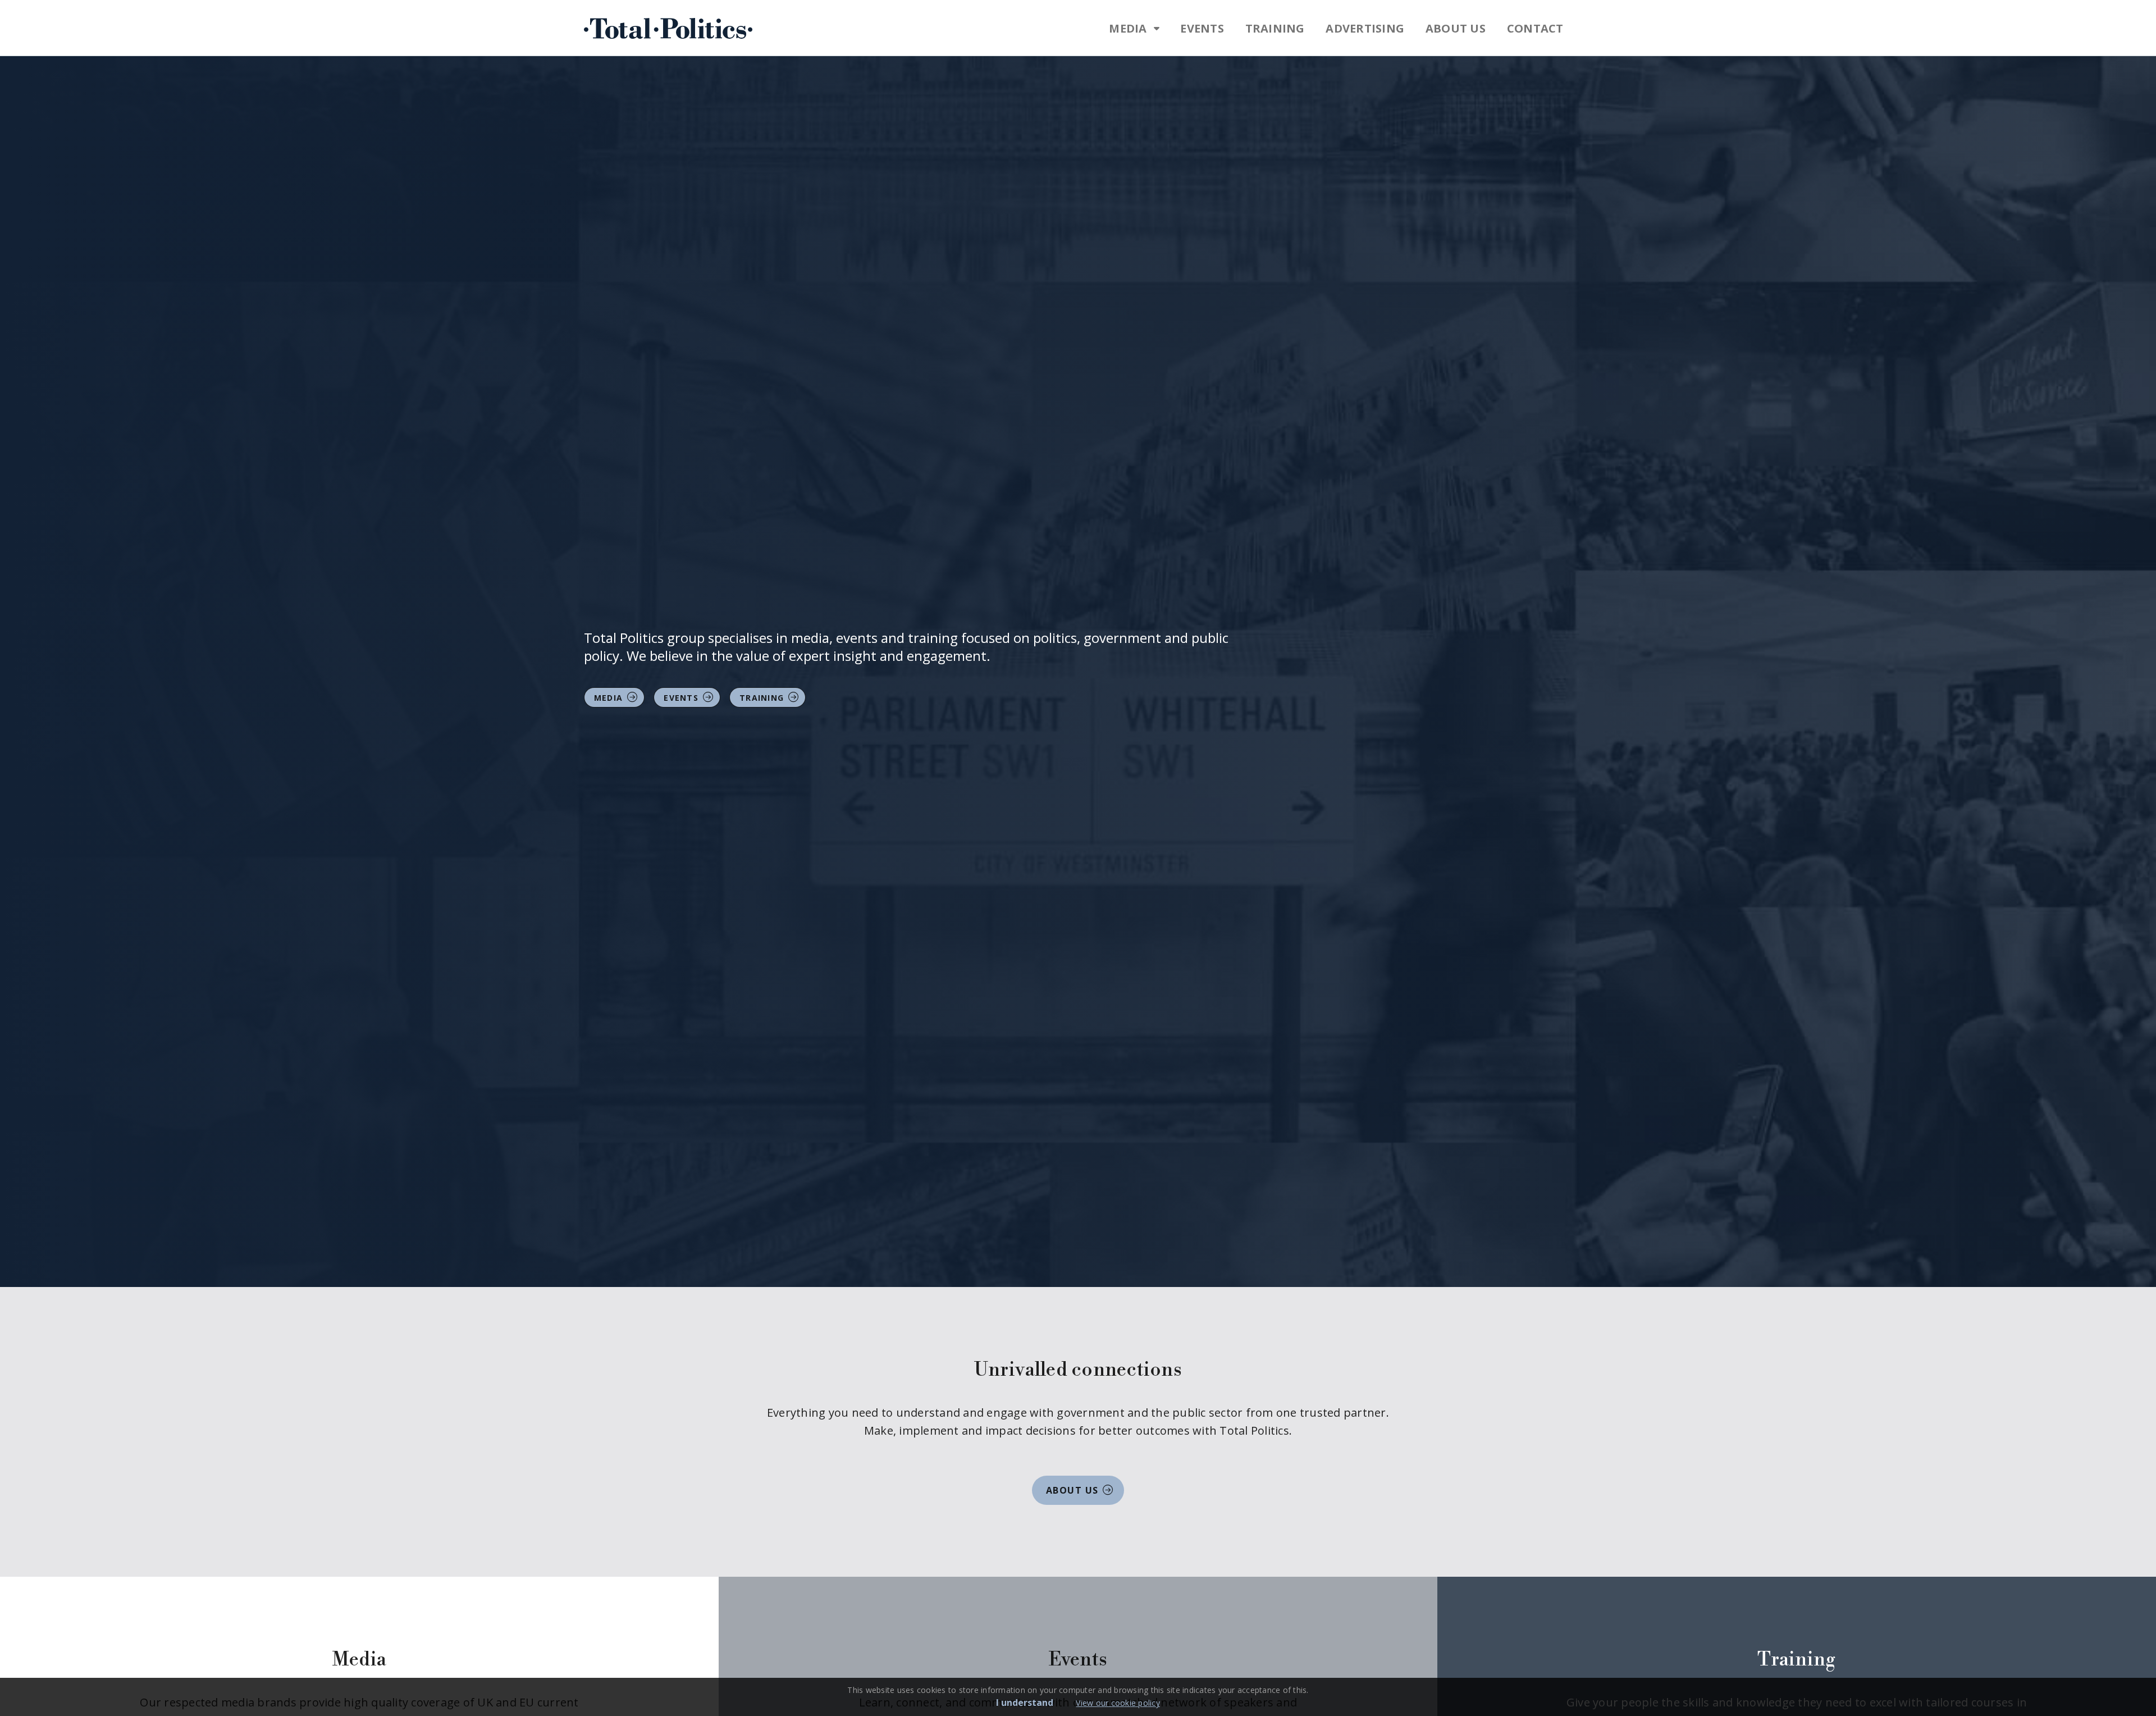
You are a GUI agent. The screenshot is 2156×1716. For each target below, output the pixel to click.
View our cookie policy (1118, 1703)
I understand (1025, 1703)
